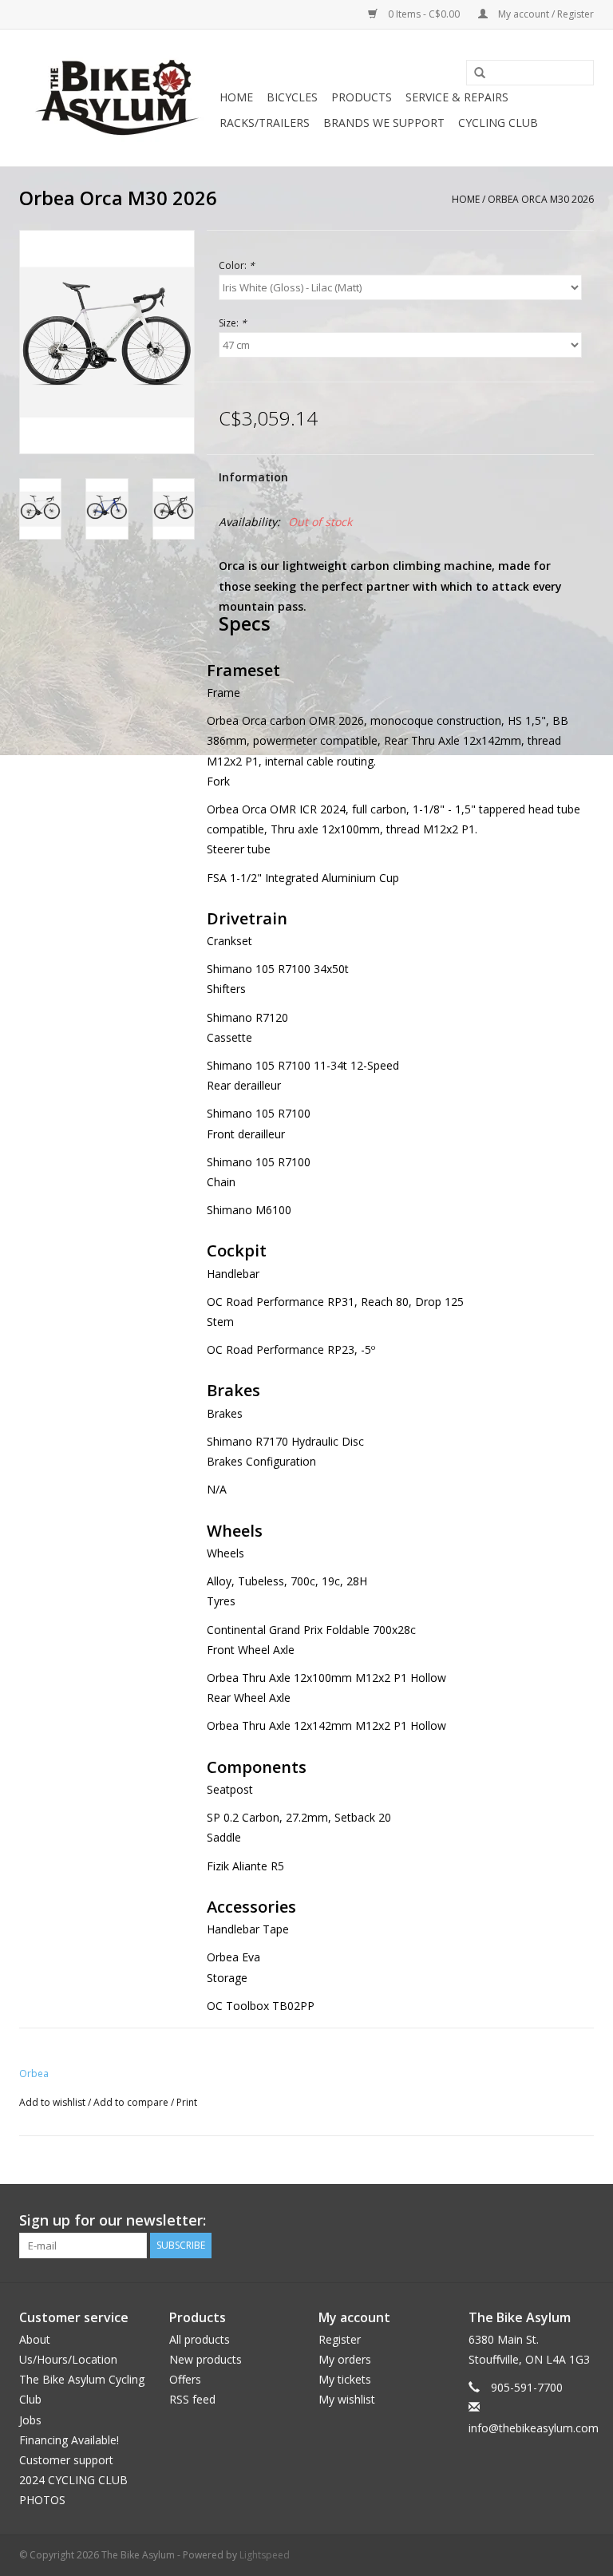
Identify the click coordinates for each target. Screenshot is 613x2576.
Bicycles (292, 97)
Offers (185, 2379)
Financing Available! (69, 2440)
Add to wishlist (52, 2102)
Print (187, 2102)
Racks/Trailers (265, 123)
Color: (237, 265)
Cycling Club (498, 123)
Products (362, 97)
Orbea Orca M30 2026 (541, 199)
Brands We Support (384, 123)
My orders (345, 2359)
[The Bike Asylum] (117, 98)
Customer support (66, 2460)
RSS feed (192, 2399)
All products (200, 2339)
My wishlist (347, 2399)
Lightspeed (265, 2555)
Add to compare (132, 2102)
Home (236, 97)
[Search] (474, 73)
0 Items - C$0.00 (424, 14)
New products (206, 2359)
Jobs (30, 2420)
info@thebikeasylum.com (534, 2428)
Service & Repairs (457, 97)
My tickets (345, 2379)
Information (253, 477)
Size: (233, 323)
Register (340, 2339)
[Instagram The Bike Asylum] (581, 2221)
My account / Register (545, 14)
